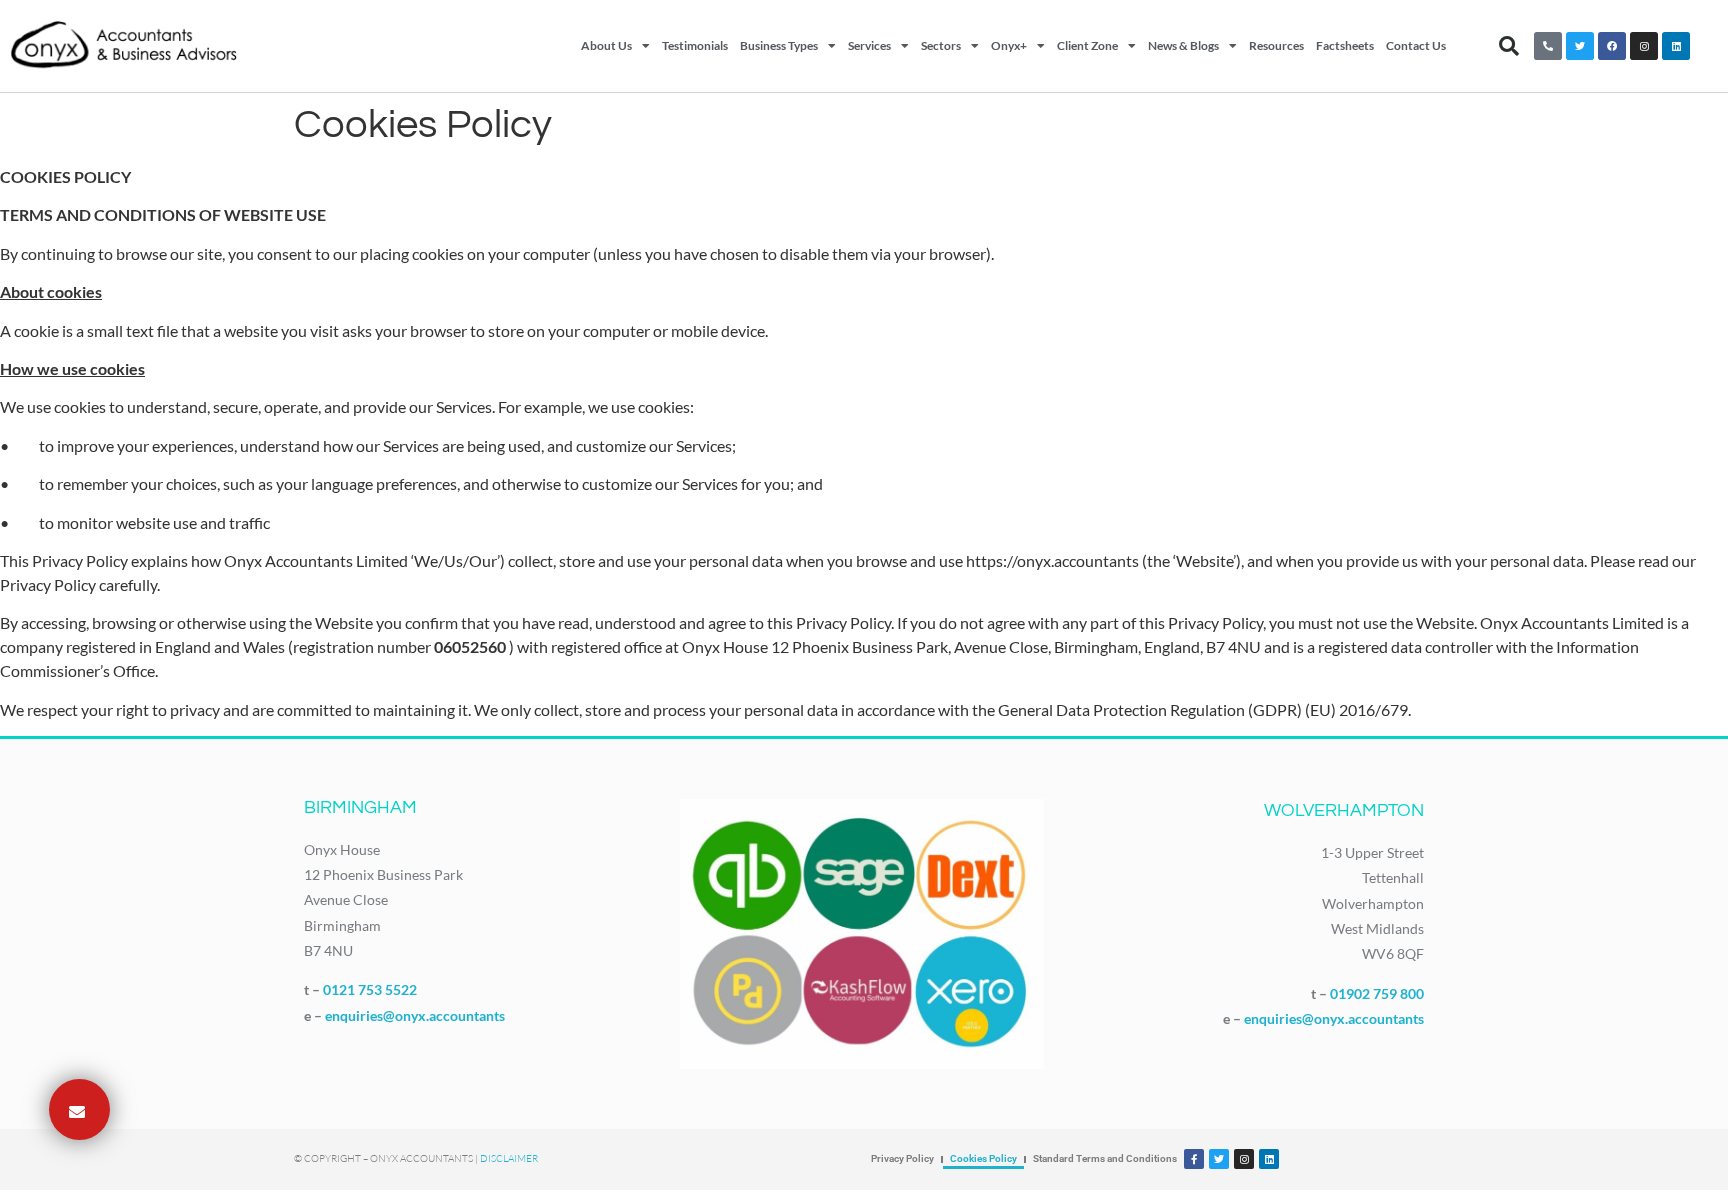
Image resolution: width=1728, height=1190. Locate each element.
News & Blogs (1183, 45)
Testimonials (695, 45)
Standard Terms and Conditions (1105, 1158)
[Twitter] (1580, 46)
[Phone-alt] (1548, 46)
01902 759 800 (1377, 993)
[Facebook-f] (1194, 1159)
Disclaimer (509, 1158)
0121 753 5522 (370, 989)
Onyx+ (1009, 45)
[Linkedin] (1676, 46)
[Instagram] (1644, 46)
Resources (1276, 45)
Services (869, 45)
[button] (1509, 46)
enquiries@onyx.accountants (415, 1015)
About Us (606, 45)
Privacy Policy (902, 1158)
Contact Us (1416, 45)
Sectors (941, 45)
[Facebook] (1612, 46)
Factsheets (1345, 45)
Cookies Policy (983, 1158)
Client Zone (1087, 45)
